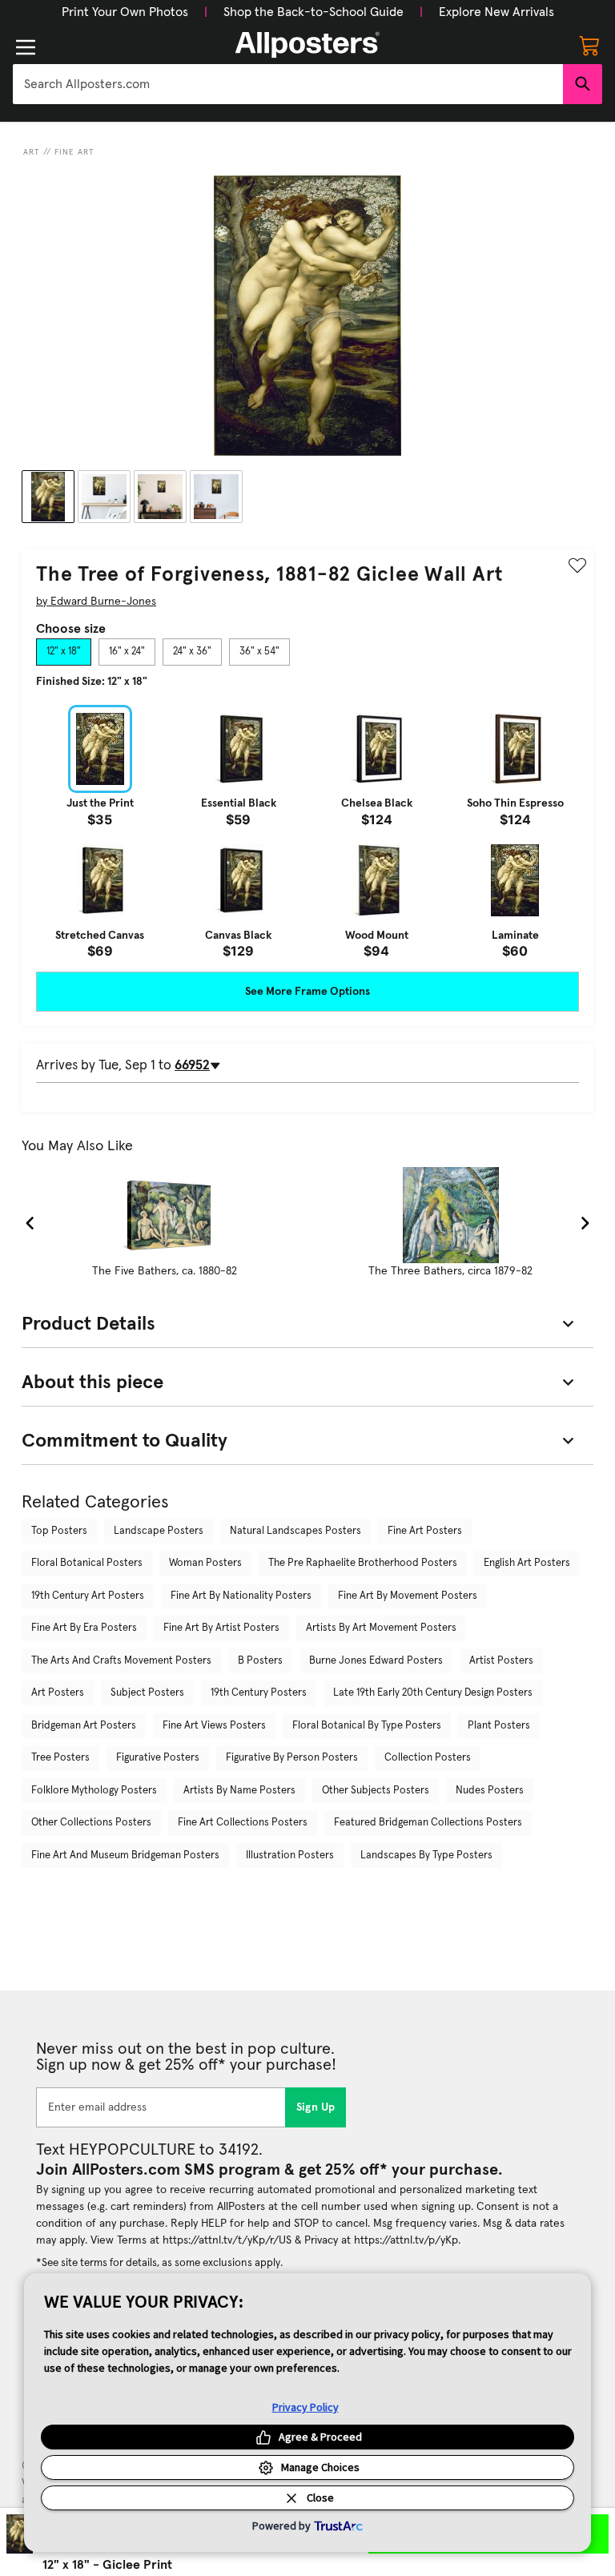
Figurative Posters (158, 1758)
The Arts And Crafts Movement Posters (121, 1661)
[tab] (64, 652)
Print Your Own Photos (125, 12)
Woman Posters (205, 1563)
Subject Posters (147, 1693)
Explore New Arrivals (496, 12)
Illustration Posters (290, 1856)
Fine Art (74, 152)
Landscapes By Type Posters (426, 1856)
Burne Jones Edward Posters (376, 1661)
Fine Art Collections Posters (243, 1823)
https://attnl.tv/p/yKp (406, 2240)
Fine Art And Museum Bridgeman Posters (125, 1856)
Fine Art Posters (425, 1531)
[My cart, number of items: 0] (589, 45)
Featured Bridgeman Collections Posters (428, 1823)
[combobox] (288, 84)
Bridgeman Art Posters (84, 1726)
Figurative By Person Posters (292, 1758)
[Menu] (26, 47)
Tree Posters (60, 1758)
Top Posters (59, 1531)
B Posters (260, 1661)
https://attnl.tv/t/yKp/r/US (227, 2240)
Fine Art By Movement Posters (408, 1596)
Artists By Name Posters (239, 1791)
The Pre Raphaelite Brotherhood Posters (363, 1563)
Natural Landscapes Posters (295, 1531)
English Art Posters (527, 1563)
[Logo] (307, 45)
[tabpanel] (307, 831)
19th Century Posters (259, 1693)
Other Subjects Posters (376, 1791)
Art (32, 152)
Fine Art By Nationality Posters (241, 1596)
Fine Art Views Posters (214, 1726)
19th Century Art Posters (88, 1596)
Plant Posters (499, 1726)
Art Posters (58, 1693)
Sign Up (316, 2107)
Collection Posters (428, 1758)
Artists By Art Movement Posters (381, 1628)
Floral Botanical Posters (87, 1563)
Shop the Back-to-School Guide (314, 12)
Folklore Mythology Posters (94, 1791)
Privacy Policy (305, 2407)
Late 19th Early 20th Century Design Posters (433, 1693)
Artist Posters (501, 1661)
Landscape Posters (159, 1531)
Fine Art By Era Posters (84, 1628)
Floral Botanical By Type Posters (367, 1726)
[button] (125, 12)
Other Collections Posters (91, 1823)
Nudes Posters (490, 1791)
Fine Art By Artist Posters (221, 1628)
